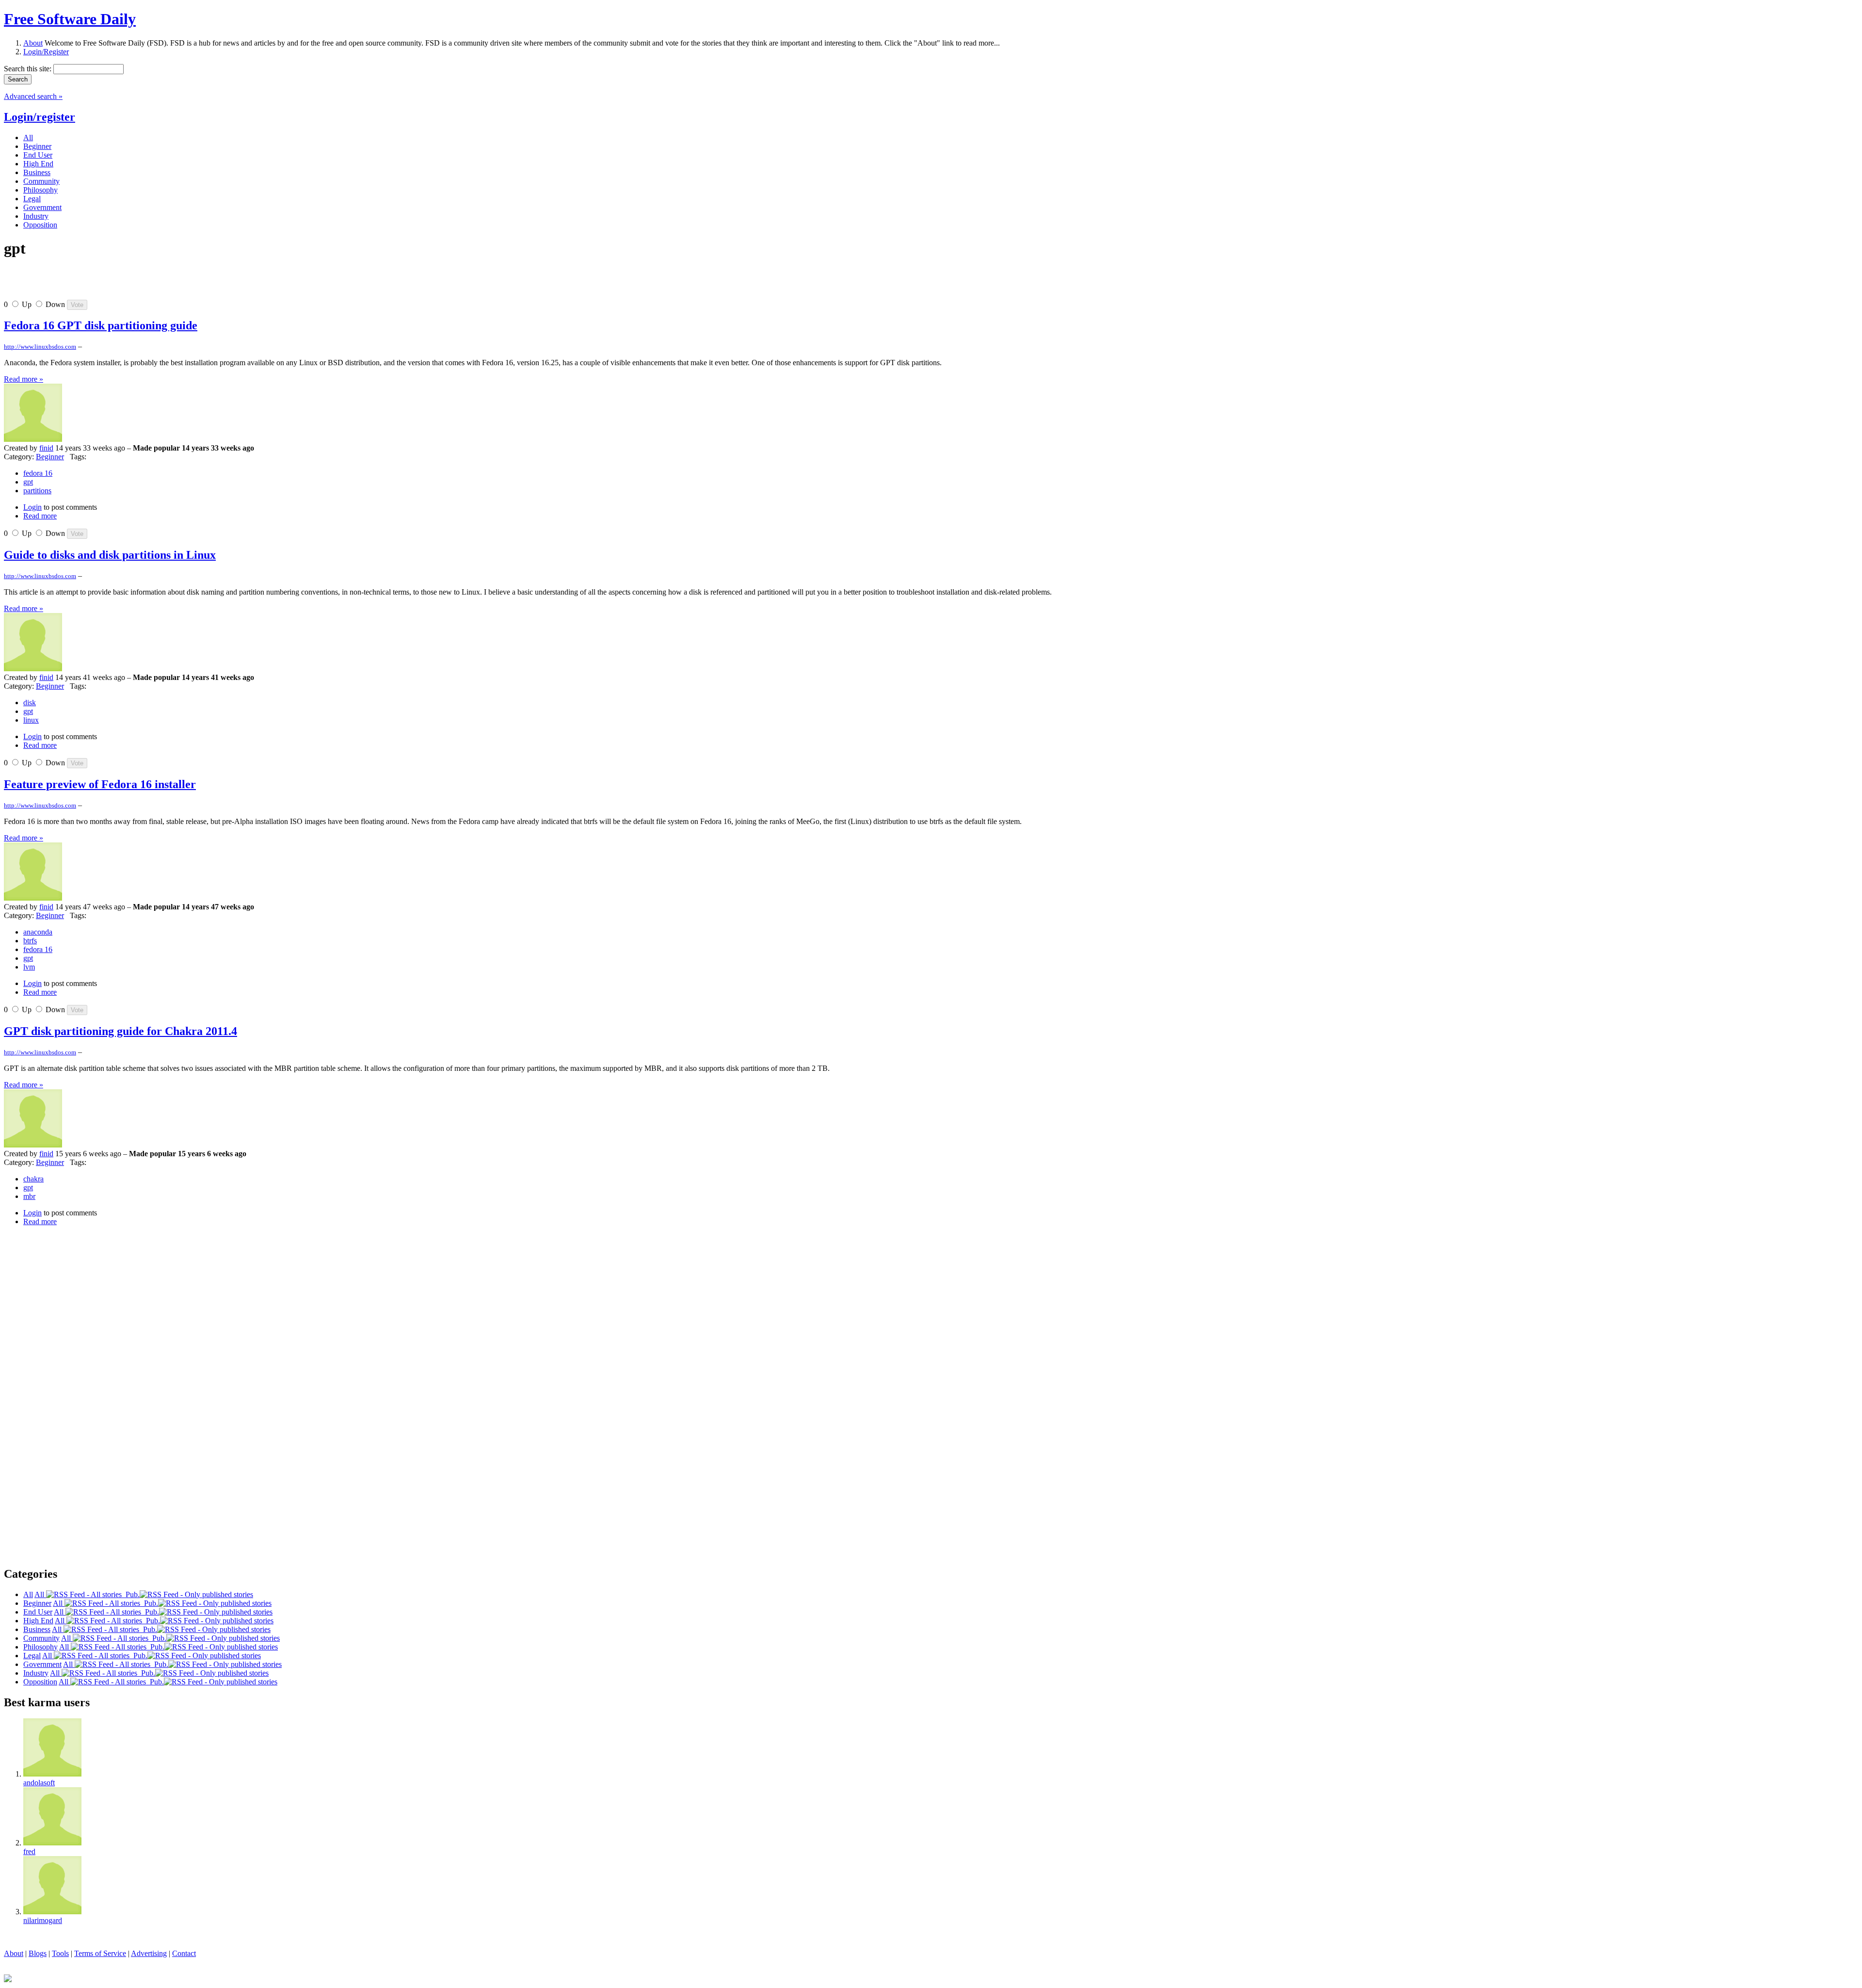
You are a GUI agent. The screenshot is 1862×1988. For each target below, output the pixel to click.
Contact (184, 1953)
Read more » (24, 379)
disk (30, 703)
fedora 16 (38, 473)
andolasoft (39, 1783)
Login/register (40, 117)
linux (31, 720)
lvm (29, 967)
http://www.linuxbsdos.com (40, 347)
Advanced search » (33, 96)
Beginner (50, 457)
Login (32, 507)
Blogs (38, 1953)
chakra (33, 1179)
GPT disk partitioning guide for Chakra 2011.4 (120, 1031)
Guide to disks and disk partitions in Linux (110, 555)
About (33, 43)
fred (29, 1851)
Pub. (131, 1594)
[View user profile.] (33, 439)
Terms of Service (100, 1953)
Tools (60, 1953)
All (40, 1594)
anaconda (38, 932)
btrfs (30, 941)
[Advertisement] (117, 283)
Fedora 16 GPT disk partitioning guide (101, 325)
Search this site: (29, 69)
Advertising (149, 1953)
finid (46, 448)
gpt (28, 482)
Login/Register (46, 52)
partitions (37, 491)
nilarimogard (43, 1920)
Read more (40, 516)
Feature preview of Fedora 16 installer (100, 784)
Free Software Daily (70, 19)
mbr (29, 1196)
